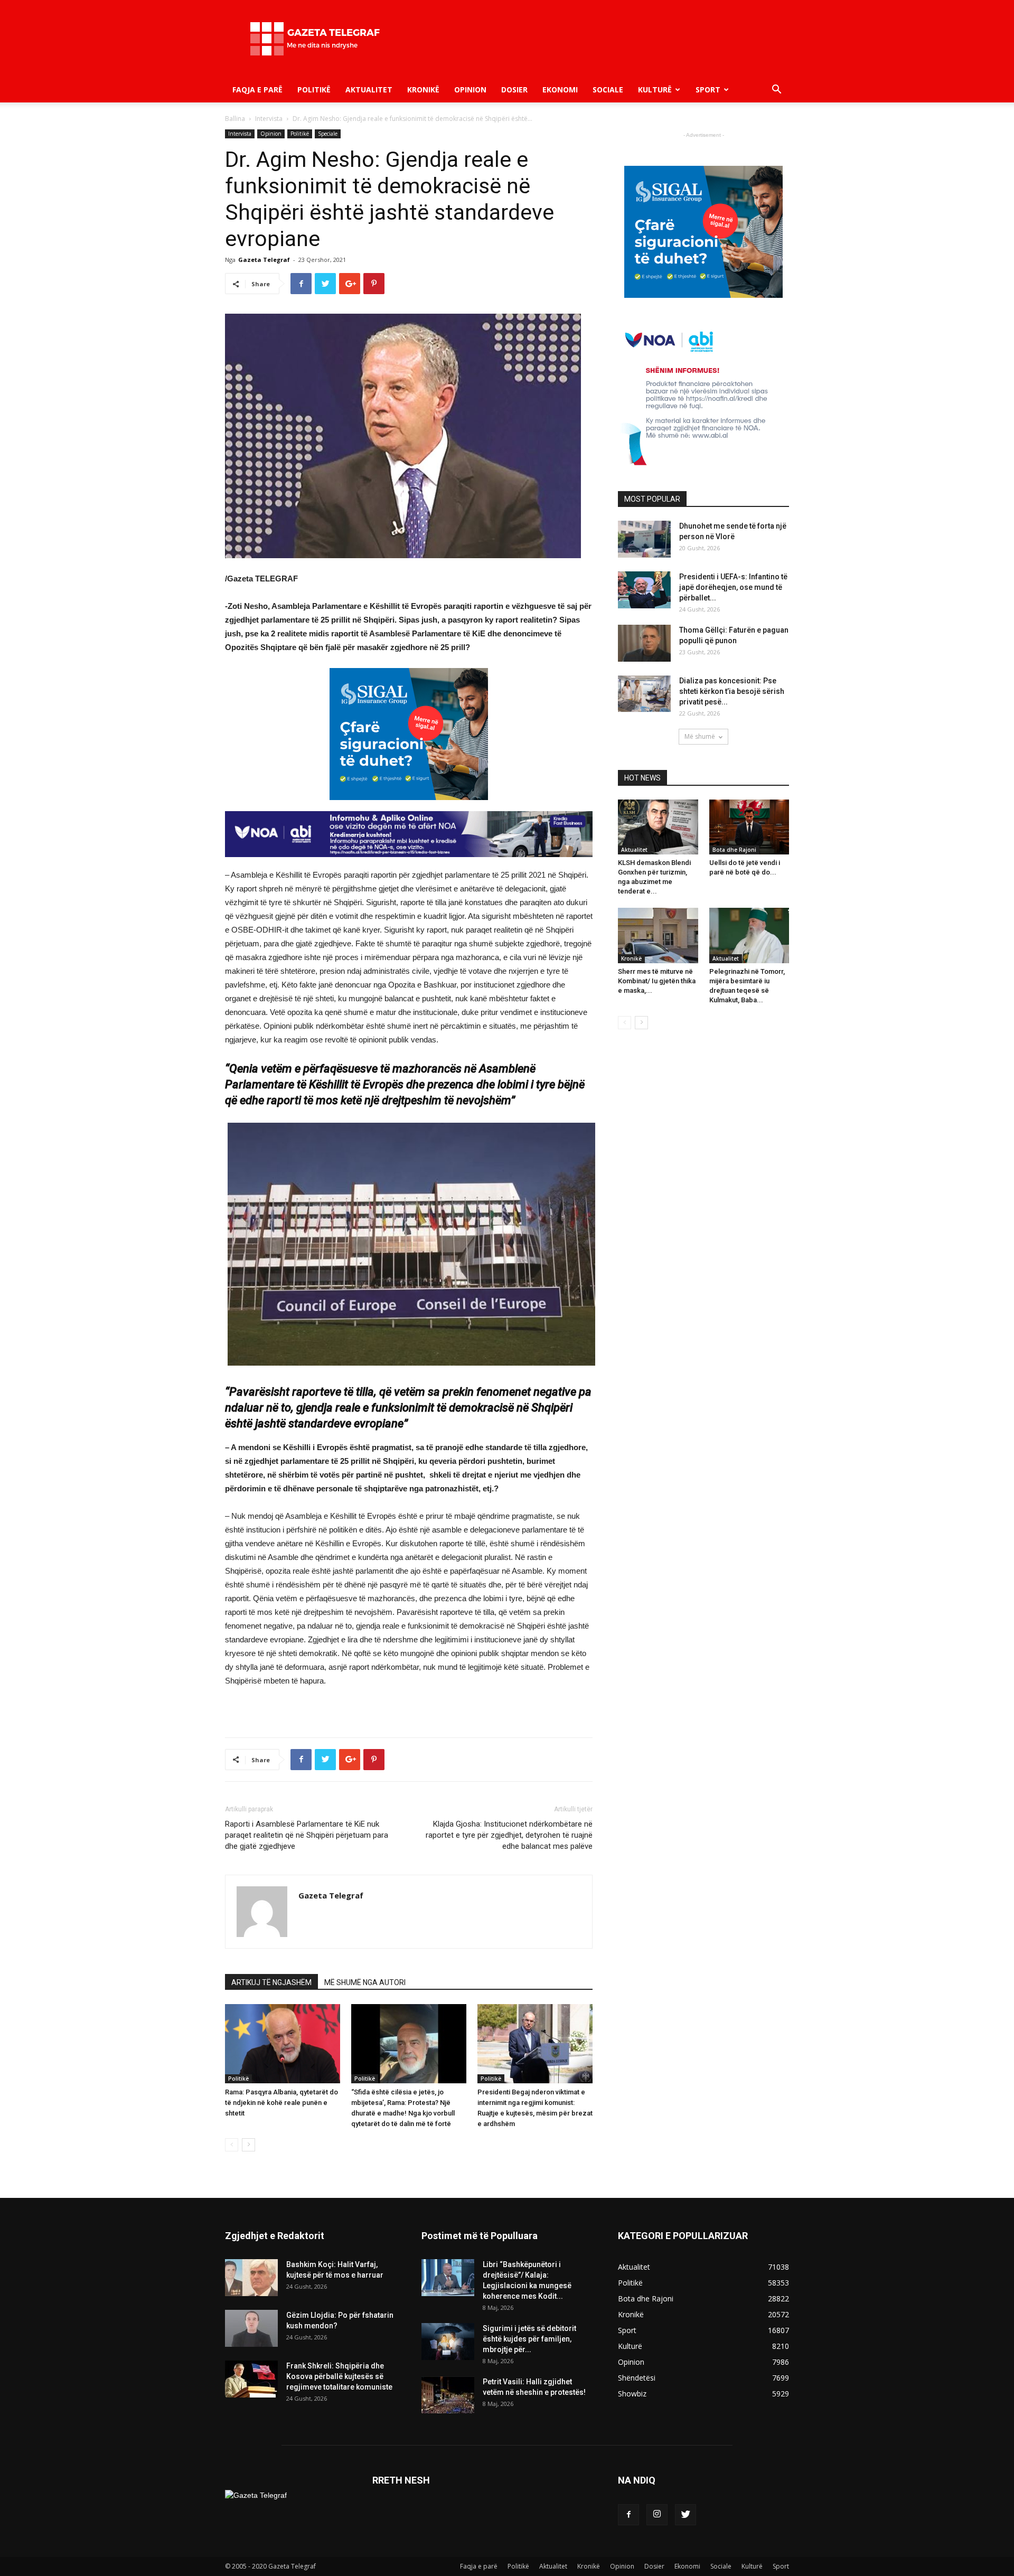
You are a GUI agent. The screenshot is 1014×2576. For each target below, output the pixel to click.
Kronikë (423, 90)
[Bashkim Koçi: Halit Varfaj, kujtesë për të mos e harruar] (251, 2278)
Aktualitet (369, 90)
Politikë (314, 90)
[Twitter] (686, 2515)
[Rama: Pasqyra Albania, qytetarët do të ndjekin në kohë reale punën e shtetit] (283, 2044)
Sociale (608, 90)
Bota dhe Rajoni (734, 850)
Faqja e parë (257, 90)
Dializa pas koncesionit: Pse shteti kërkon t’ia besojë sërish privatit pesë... (732, 691)
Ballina (235, 119)
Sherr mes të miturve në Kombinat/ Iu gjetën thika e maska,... (657, 981)
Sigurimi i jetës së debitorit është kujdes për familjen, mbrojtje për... (529, 2339)
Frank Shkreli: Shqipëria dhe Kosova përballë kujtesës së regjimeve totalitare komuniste (339, 2376)
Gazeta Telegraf (264, 260)
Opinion (470, 90)
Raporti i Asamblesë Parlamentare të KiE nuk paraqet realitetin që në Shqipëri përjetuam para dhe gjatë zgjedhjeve (307, 1835)
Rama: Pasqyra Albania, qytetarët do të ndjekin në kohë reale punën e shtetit (281, 2103)
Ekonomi (560, 90)
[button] (776, 91)
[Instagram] (657, 2515)
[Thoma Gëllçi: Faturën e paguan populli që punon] (644, 643)
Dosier (514, 90)
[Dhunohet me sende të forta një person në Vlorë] (644, 539)
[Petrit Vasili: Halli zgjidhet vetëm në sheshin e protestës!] (448, 2395)
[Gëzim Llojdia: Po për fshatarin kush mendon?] (251, 2328)
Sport (708, 90)
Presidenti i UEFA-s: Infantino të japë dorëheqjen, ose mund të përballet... (733, 587)
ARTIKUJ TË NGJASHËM (271, 1982)
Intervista (269, 119)
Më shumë (700, 736)
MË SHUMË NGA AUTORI (365, 1982)
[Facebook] (628, 2515)
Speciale (328, 134)
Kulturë (655, 90)
